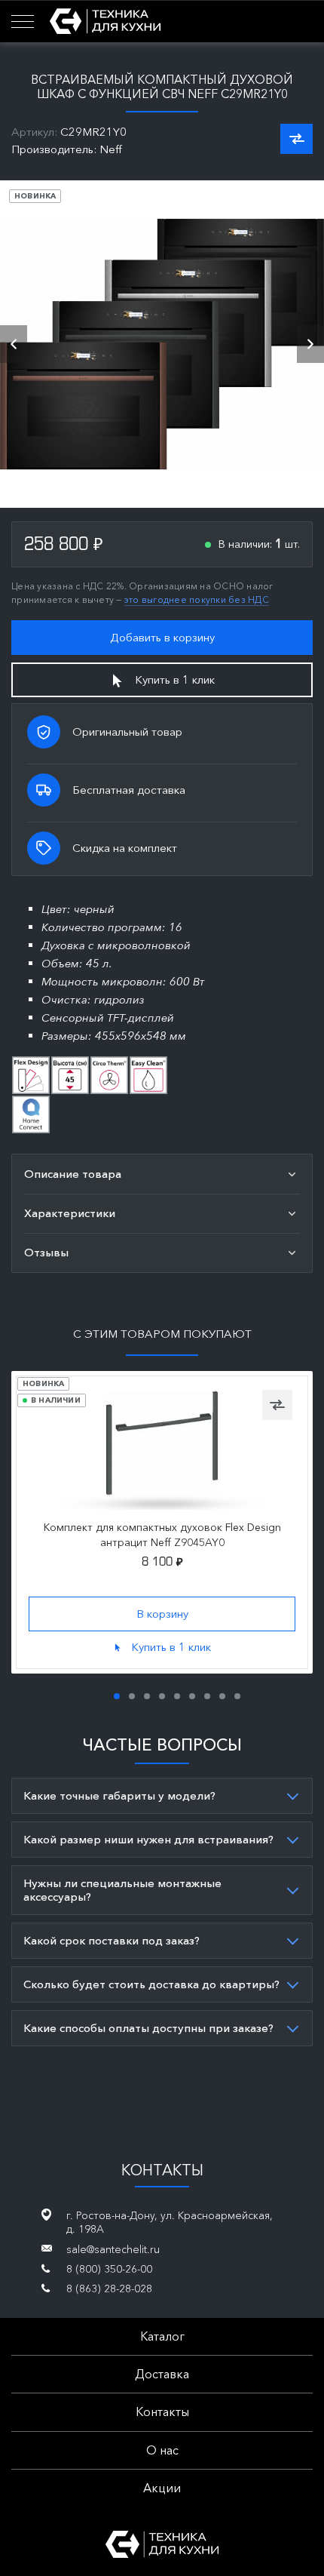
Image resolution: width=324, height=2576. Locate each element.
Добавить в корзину (162, 637)
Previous (14, 344)
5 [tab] (177, 1696)
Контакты (162, 2412)
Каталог (162, 2336)
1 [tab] (117, 1696)
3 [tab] (147, 1696)
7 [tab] (207, 1696)
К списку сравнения (296, 139)
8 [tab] (222, 1696)
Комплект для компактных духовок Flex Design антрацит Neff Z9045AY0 (162, 1535)
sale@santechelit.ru (113, 2249)
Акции (162, 2488)
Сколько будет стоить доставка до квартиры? (151, 1984)
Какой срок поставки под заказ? (112, 1940)
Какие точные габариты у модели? (119, 1795)
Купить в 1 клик (175, 679)
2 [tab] (132, 1696)
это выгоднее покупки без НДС (197, 599)
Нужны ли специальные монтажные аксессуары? (122, 1890)
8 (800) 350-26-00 (109, 2269)
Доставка (162, 2374)
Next (310, 344)
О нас (162, 2450)
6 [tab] (192, 1696)
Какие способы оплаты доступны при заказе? (148, 2028)
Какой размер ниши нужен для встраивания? (148, 1839)
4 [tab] (162, 1696)
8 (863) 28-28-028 (109, 2289)
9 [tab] (237, 1696)
